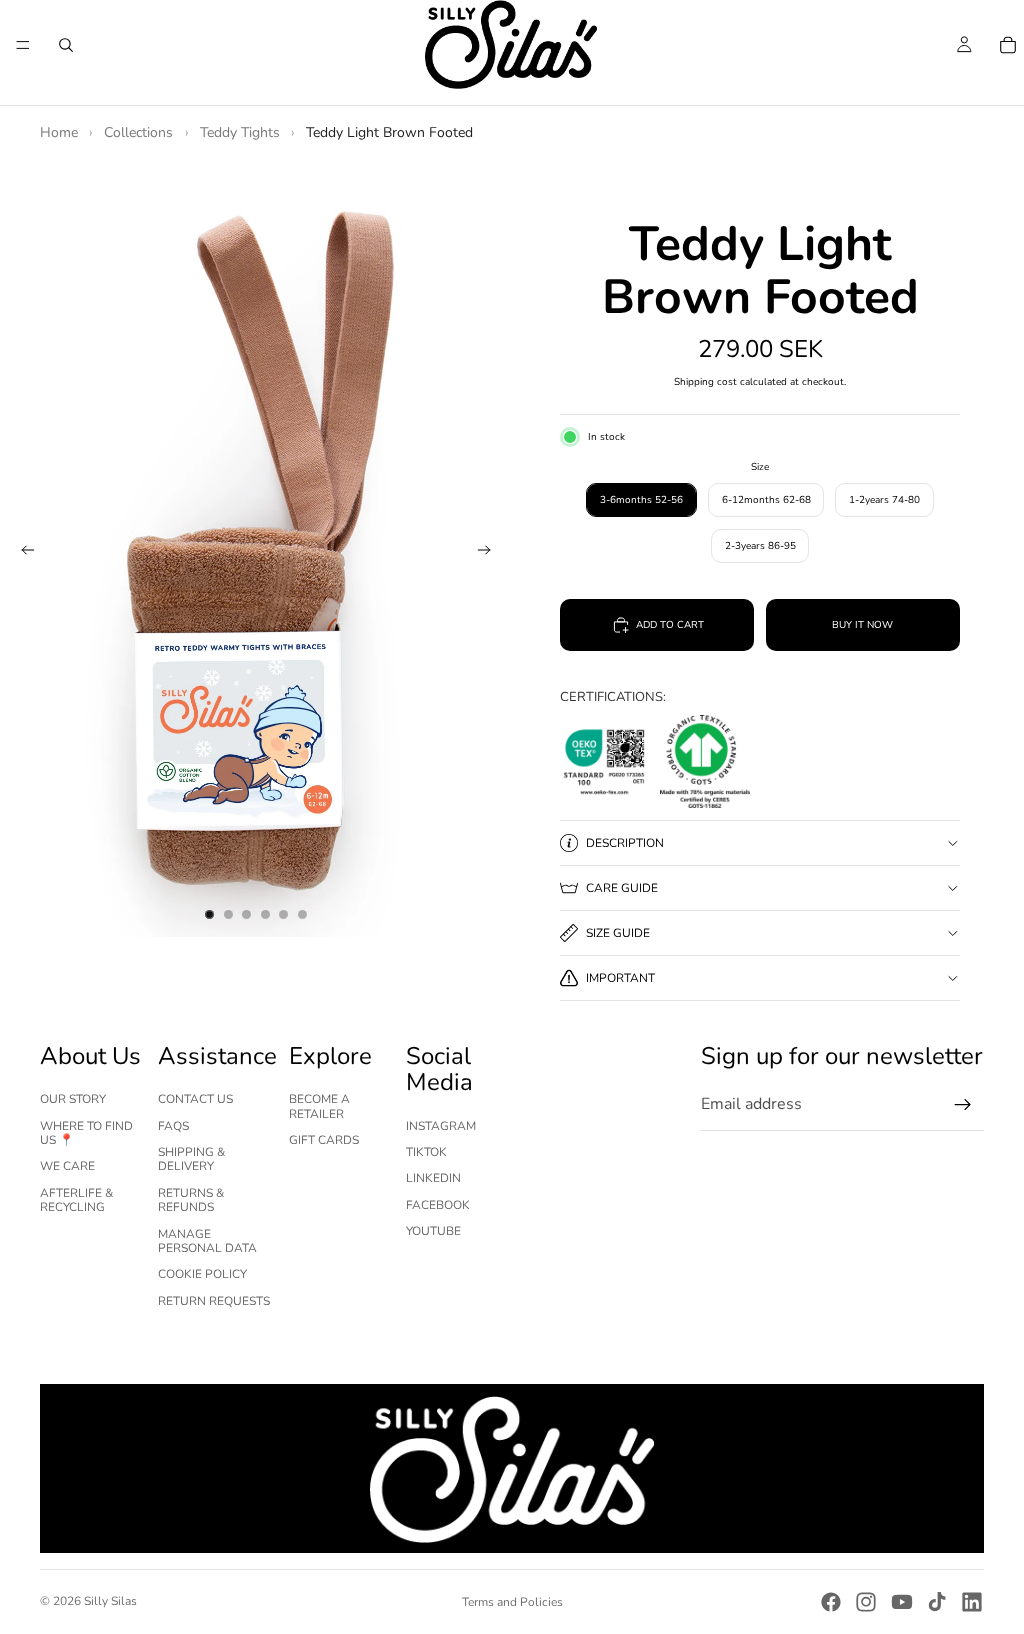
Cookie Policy (202, 1274)
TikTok (426, 1152)
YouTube (433, 1231)
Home (59, 132)
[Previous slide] (22, 553)
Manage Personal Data (207, 1241)
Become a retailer (319, 1106)
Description (625, 843)
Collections (138, 132)
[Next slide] (490, 553)
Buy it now (862, 625)
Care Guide (622, 888)
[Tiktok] (937, 1602)
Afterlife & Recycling (76, 1200)
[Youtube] (902, 1602)
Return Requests (214, 1301)
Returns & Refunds (191, 1200)
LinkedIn (433, 1178)
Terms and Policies (512, 1602)
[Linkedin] (972, 1602)
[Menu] (23, 45)
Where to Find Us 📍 (86, 1133)
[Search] (66, 45)
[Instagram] (866, 1602)
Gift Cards (324, 1140)
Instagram (441, 1126)
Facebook (438, 1205)
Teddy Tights (240, 132)
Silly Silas (110, 1601)
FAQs (173, 1126)
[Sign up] (963, 1105)
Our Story (73, 1099)
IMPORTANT (620, 978)
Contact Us (195, 1099)
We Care (67, 1166)
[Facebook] (831, 1602)
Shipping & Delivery (191, 1159)
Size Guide (618, 933)
